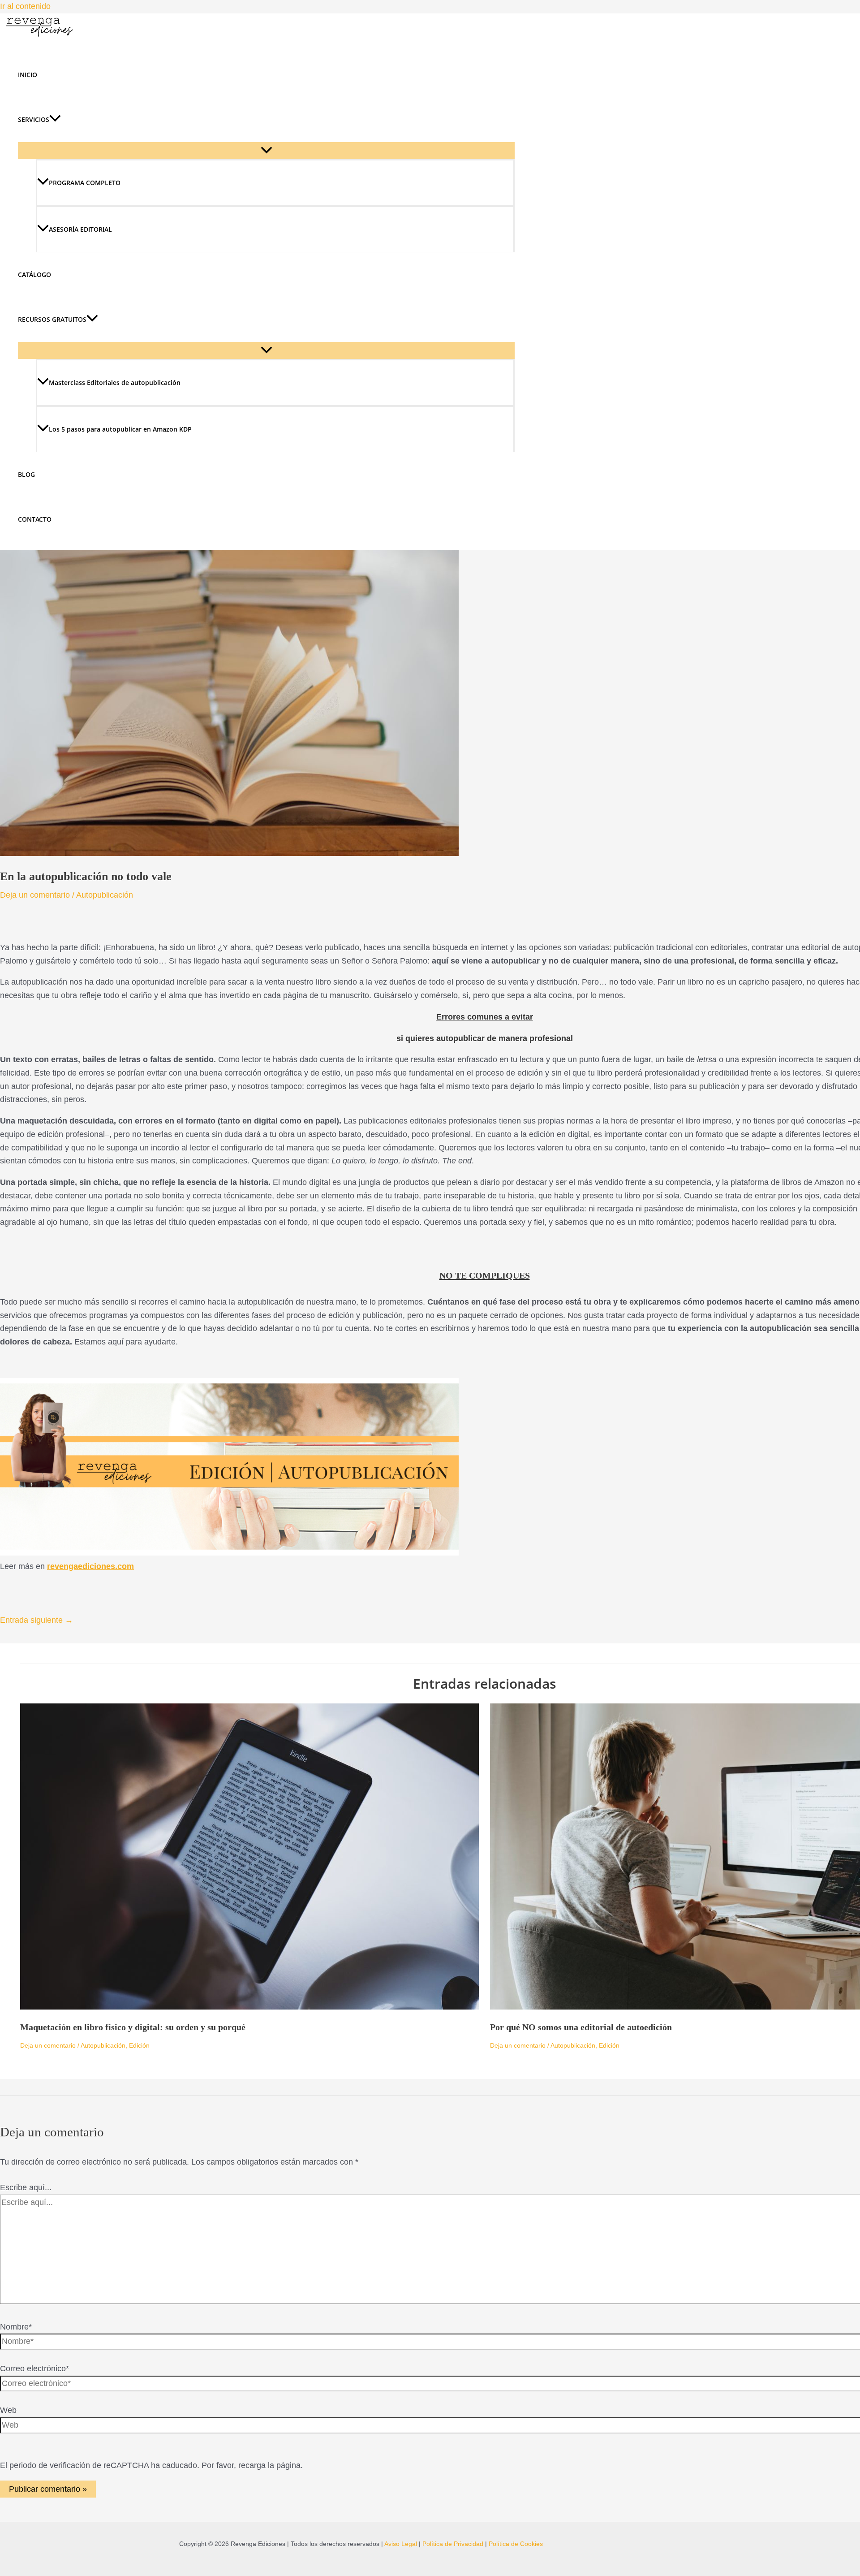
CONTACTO (35, 519)
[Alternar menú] (266, 151)
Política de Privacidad (453, 2544)
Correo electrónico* (34, 2369)
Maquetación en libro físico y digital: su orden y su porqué (133, 2027)
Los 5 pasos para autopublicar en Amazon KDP (120, 429)
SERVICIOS (34, 119)
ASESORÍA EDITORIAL (80, 229)
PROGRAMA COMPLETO (85, 183)
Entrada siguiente (37, 1620)
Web (8, 2410)
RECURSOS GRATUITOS (52, 319)
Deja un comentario (35, 895)
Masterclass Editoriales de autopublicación (115, 383)
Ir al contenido (25, 6)
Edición (139, 2045)
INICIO (28, 75)
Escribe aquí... (26, 2187)
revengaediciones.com (90, 1566)
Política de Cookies (516, 2544)
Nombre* (16, 2327)
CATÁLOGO (34, 274)
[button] (55, 120)
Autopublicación (105, 895)
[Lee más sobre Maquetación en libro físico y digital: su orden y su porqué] (249, 2007)
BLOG (26, 474)
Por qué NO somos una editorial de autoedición (581, 2027)
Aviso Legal (401, 2544)
